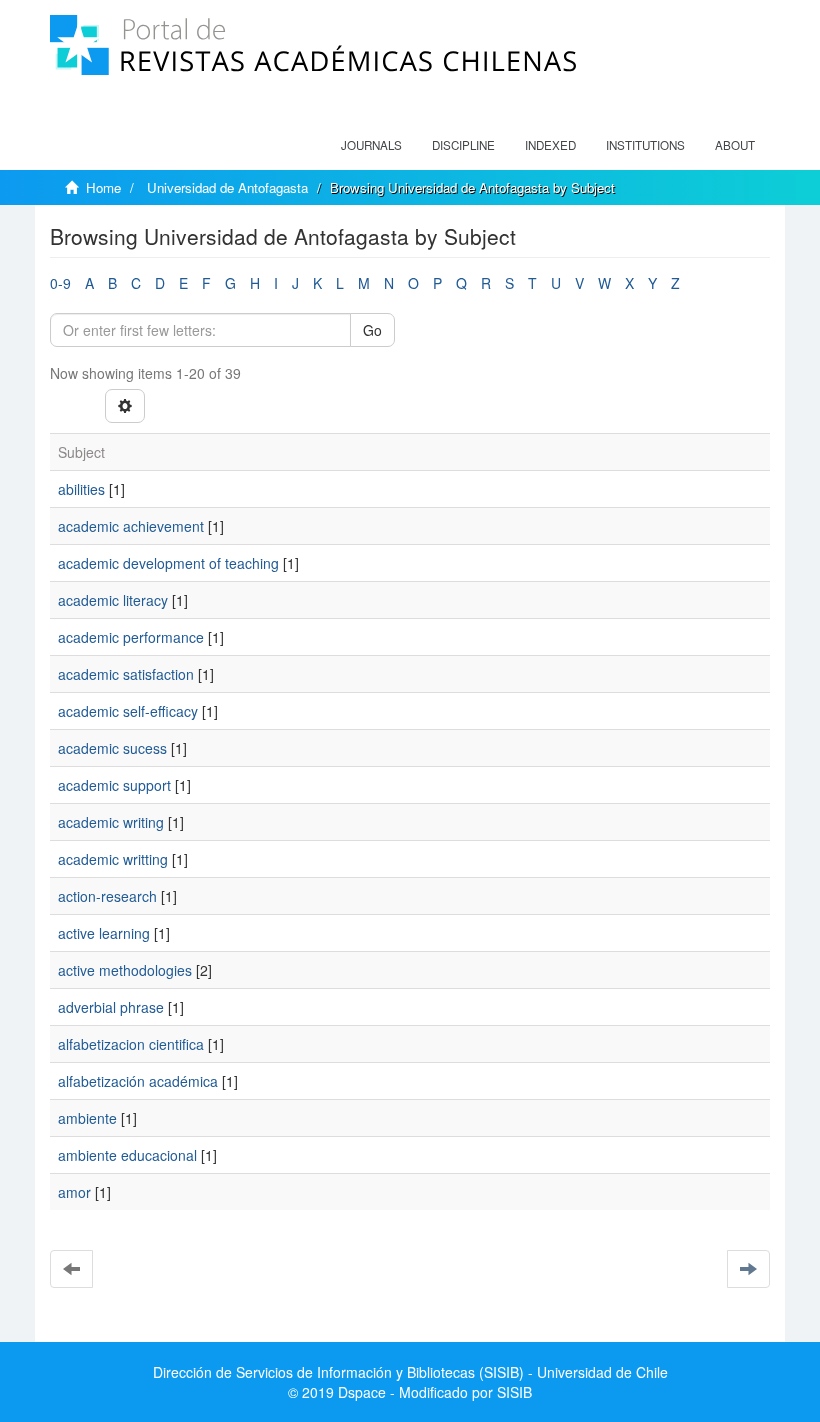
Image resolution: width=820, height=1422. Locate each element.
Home (103, 187)
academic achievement (131, 526)
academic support (114, 785)
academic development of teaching (168, 563)
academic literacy (113, 600)
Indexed (550, 145)
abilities (81, 489)
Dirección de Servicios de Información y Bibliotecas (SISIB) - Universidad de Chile (410, 1372)
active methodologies (125, 970)
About (735, 145)
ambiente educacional (127, 1155)
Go (372, 330)
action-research (107, 896)
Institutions (645, 145)
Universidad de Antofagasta (227, 187)
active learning (104, 933)
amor (74, 1192)
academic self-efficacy (128, 711)
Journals (371, 145)
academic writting (113, 859)
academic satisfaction (126, 674)
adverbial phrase (111, 1007)
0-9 (60, 283)
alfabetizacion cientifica (131, 1044)
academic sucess (112, 748)
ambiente (87, 1118)
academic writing (111, 822)
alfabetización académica (138, 1081)
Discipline (463, 145)
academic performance (131, 637)
